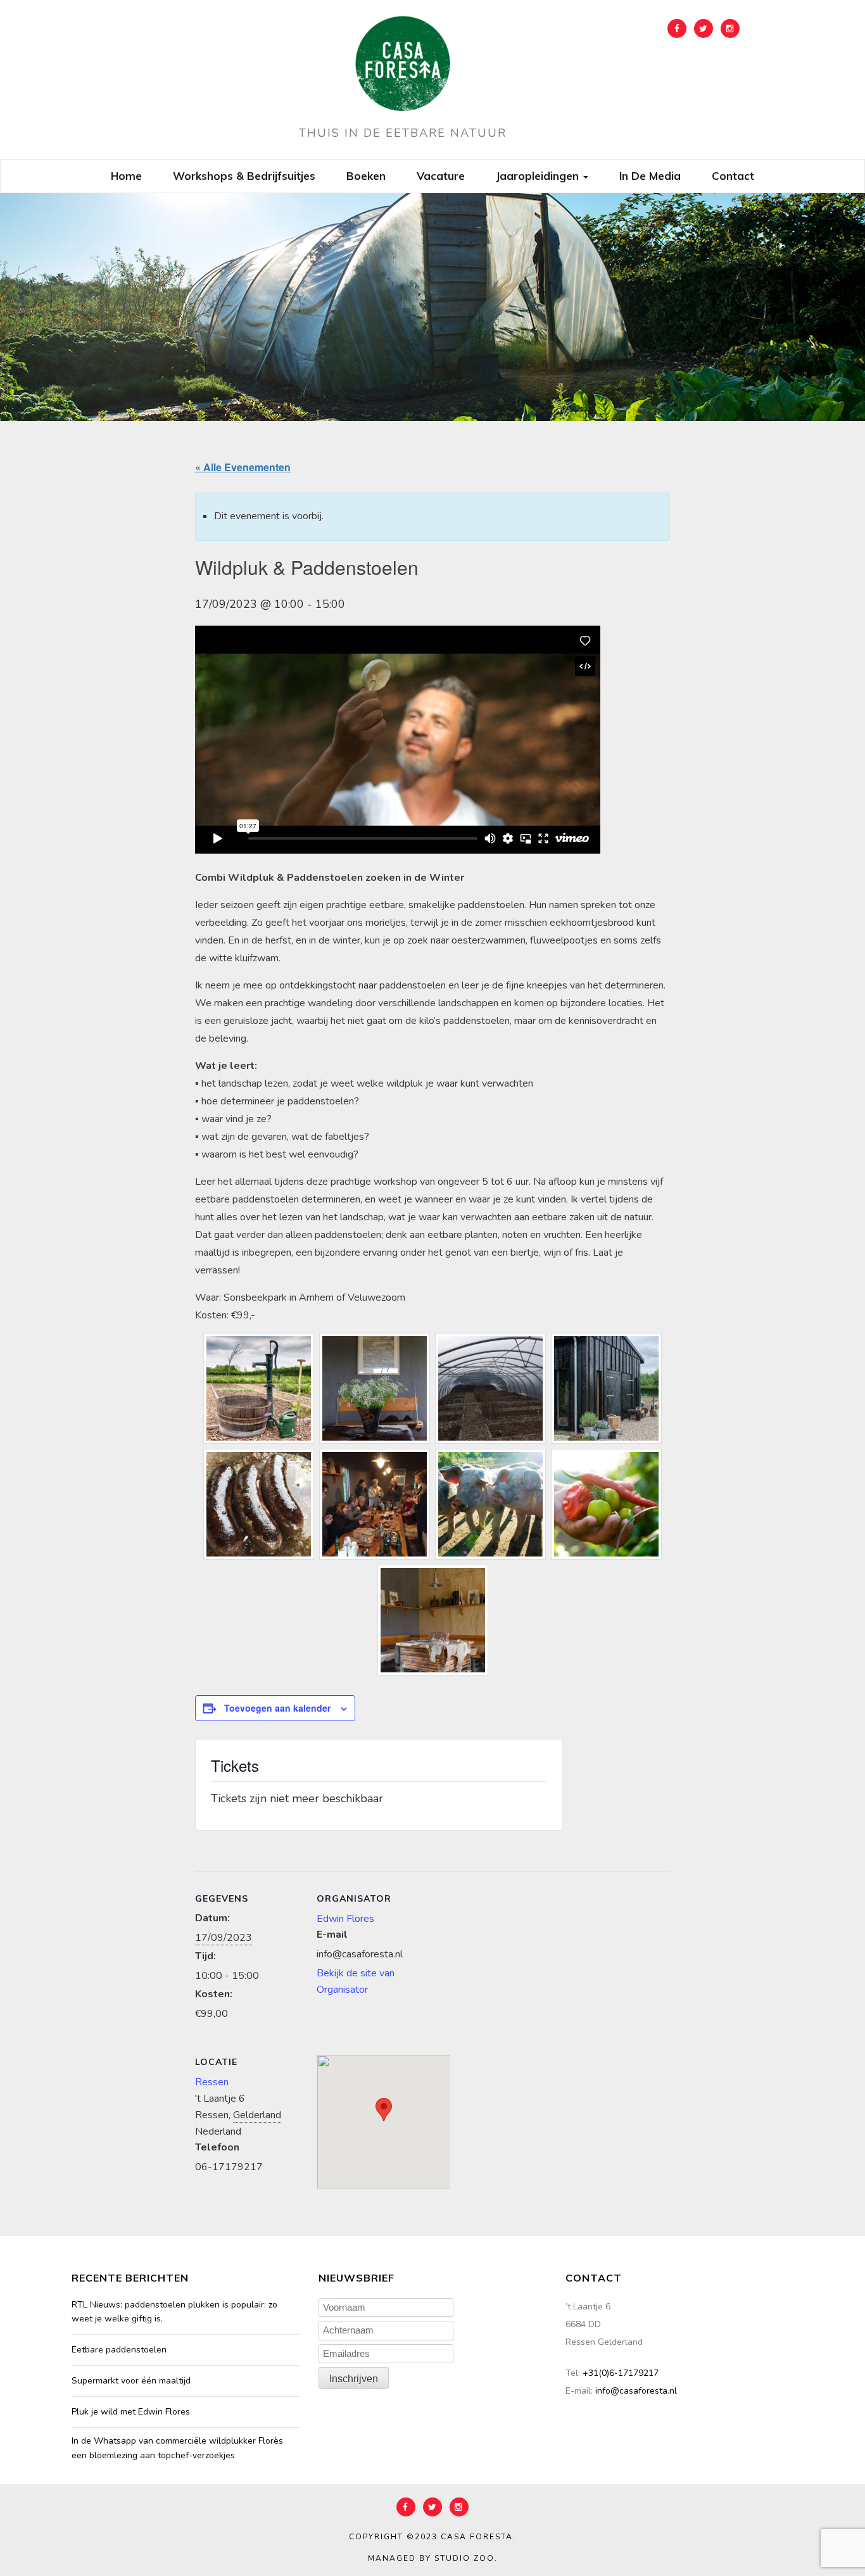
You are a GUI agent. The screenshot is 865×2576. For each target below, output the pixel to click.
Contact (733, 176)
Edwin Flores (345, 1919)
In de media (650, 176)
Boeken (366, 176)
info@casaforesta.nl (636, 2391)
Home (126, 176)
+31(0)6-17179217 (621, 2373)
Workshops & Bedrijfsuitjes (244, 176)
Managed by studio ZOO (431, 2558)
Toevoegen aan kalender (277, 1708)
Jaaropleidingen (539, 176)
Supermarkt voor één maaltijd (131, 2381)
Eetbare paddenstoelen (119, 2350)
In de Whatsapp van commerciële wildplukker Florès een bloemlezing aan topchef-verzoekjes (177, 2448)
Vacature (441, 176)
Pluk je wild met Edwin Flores (131, 2412)
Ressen (212, 2082)
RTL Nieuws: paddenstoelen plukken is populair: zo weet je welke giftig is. (174, 2312)
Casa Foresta (477, 2537)
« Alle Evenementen (243, 467)
